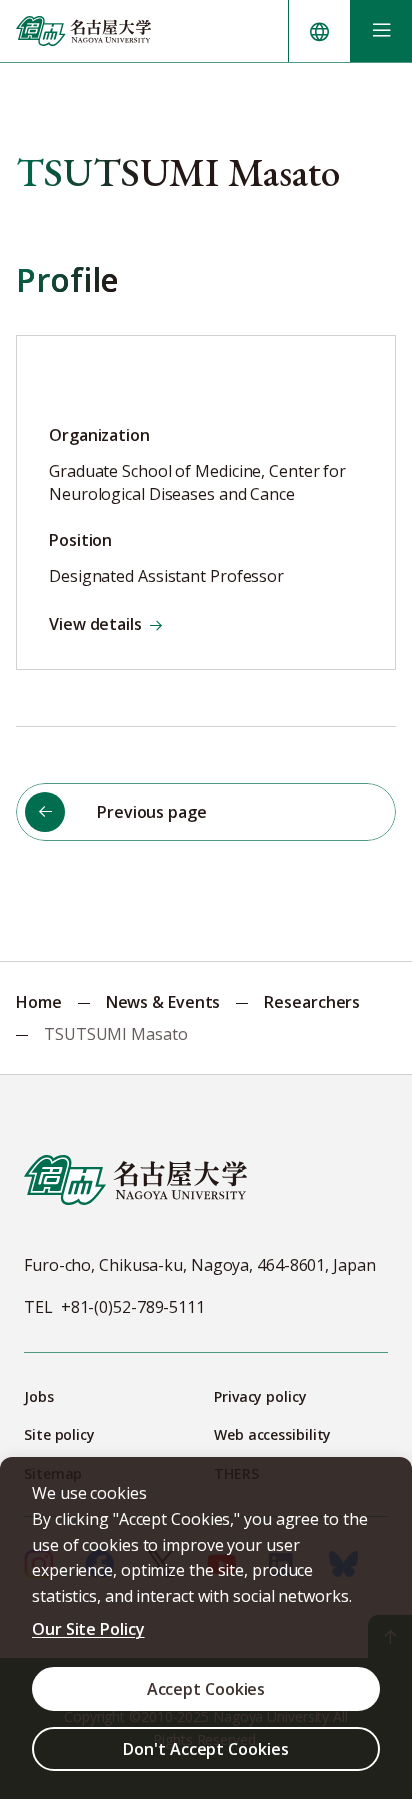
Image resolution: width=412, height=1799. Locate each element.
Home (39, 1002)
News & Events (163, 1002)
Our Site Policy (88, 1629)
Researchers (312, 1002)
